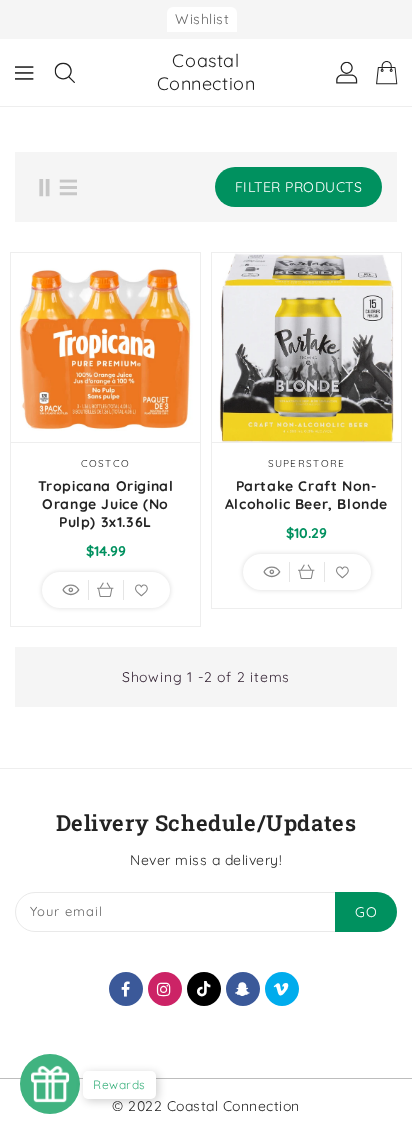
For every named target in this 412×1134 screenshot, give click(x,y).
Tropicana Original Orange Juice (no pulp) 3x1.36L (106, 504)
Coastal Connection (206, 72)
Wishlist (202, 19)
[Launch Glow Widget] (50, 1084)
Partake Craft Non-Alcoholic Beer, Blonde (306, 495)
